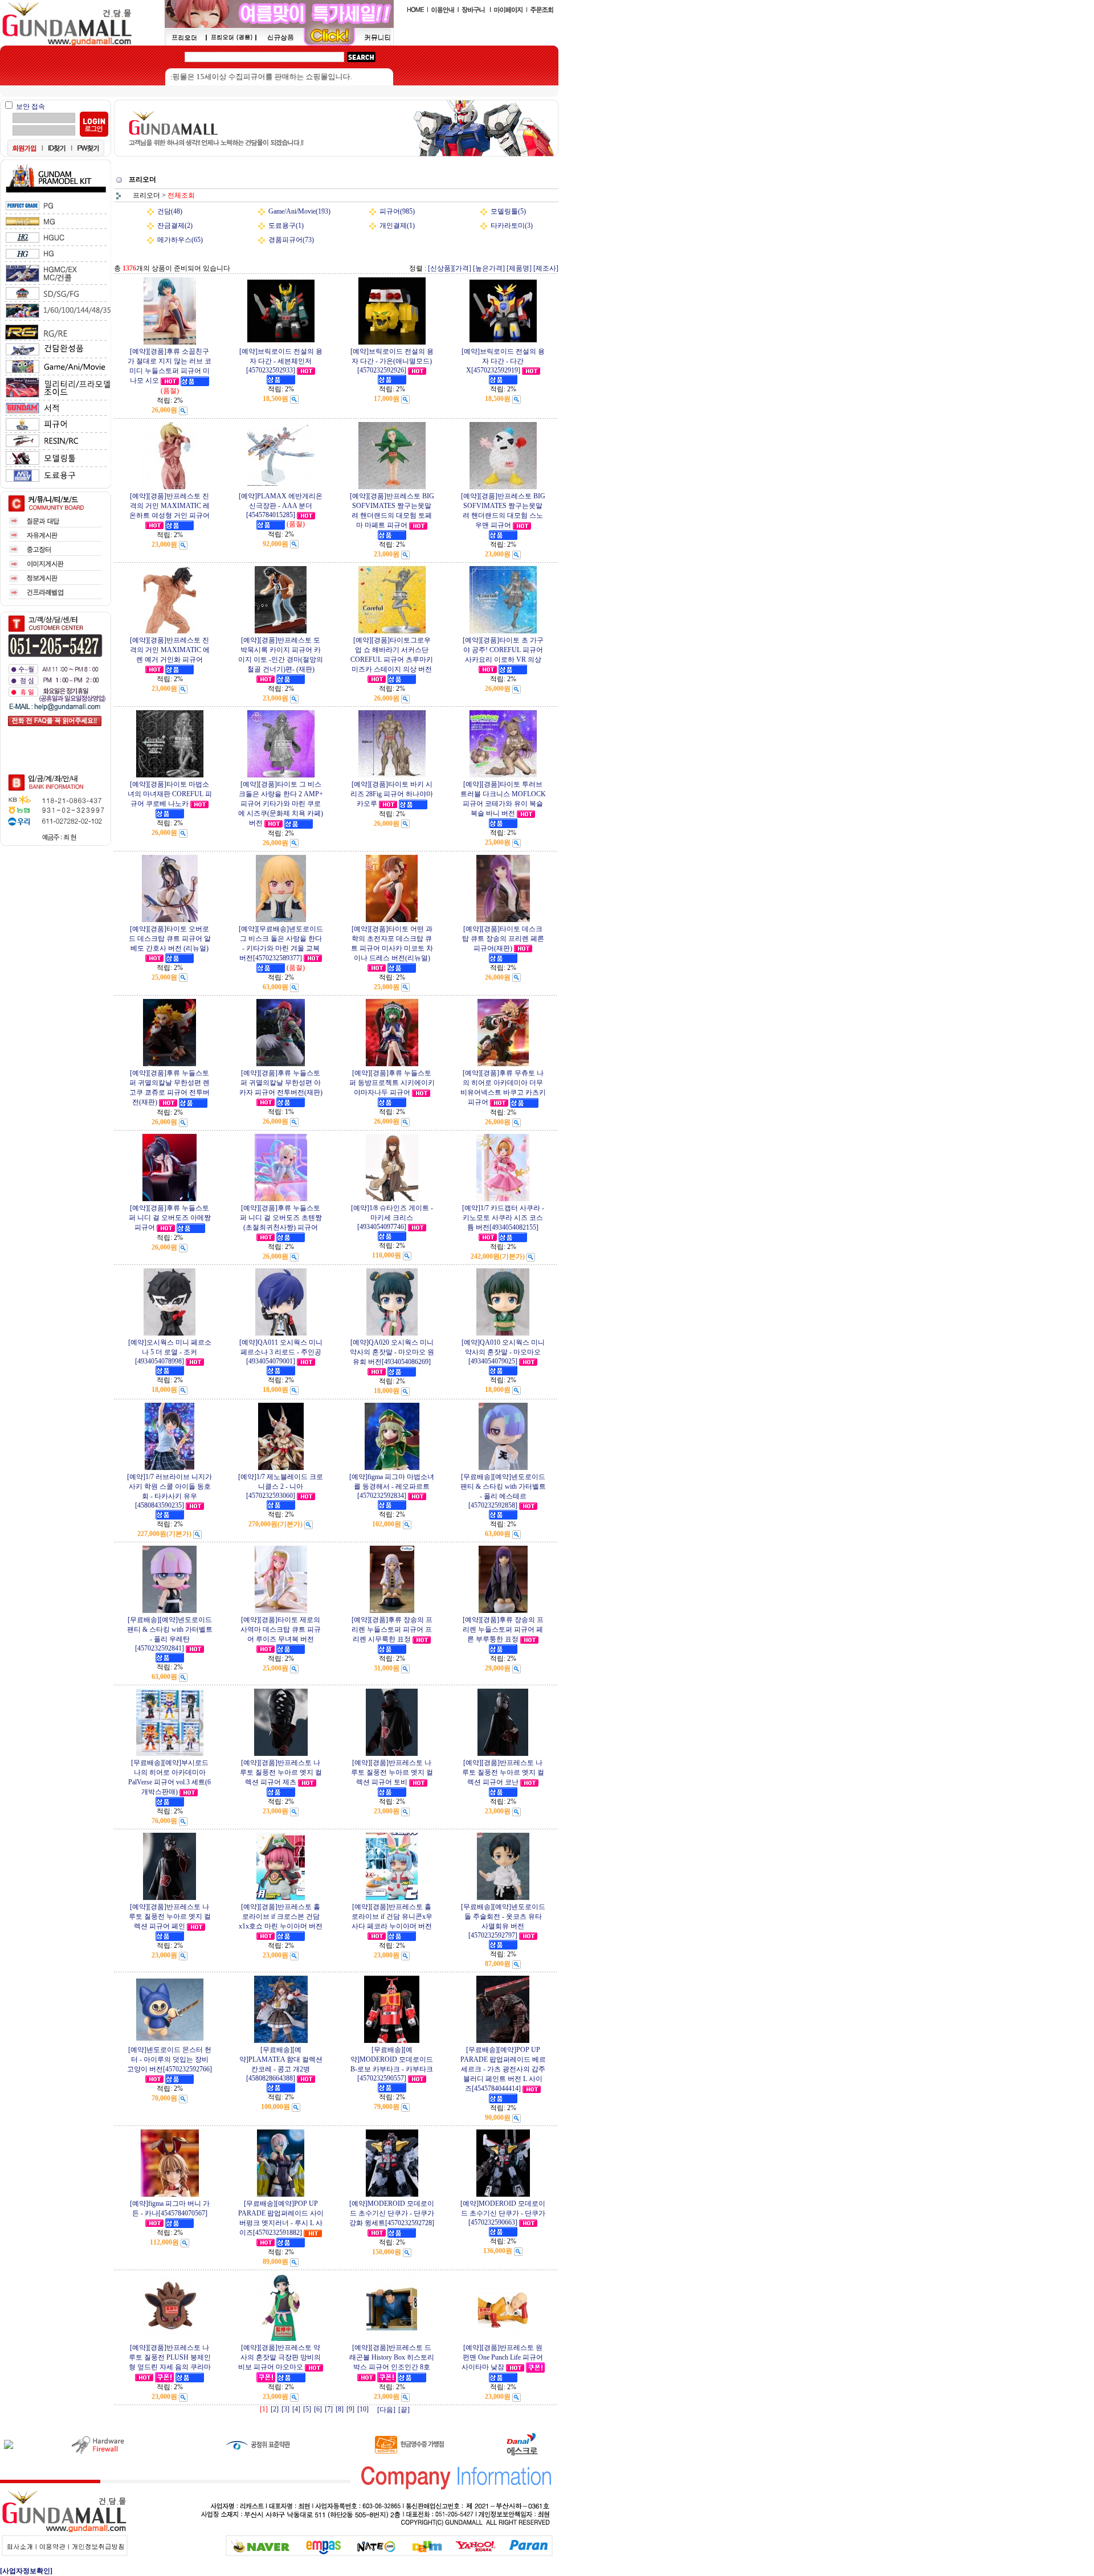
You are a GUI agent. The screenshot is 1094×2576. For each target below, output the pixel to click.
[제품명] (519, 268)
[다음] (386, 2410)
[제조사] (546, 268)
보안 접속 (30, 107)
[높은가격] (489, 268)
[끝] (404, 2410)
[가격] (462, 268)
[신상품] (440, 268)
